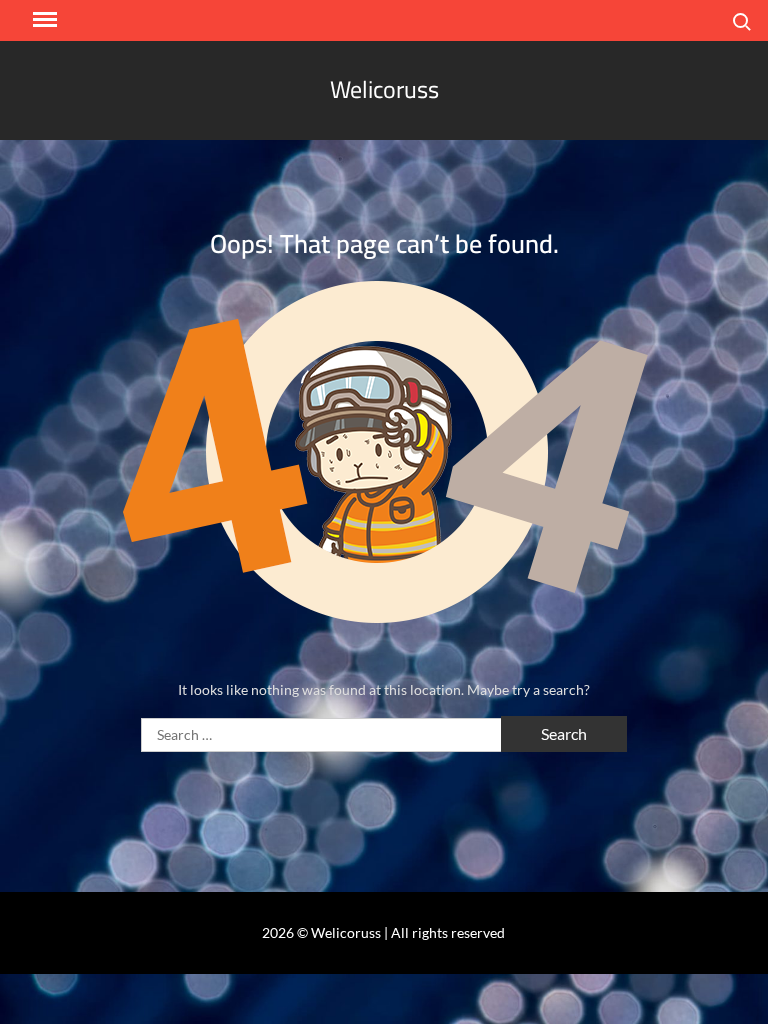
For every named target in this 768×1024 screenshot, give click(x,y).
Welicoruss (384, 89)
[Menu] (43, 20)
